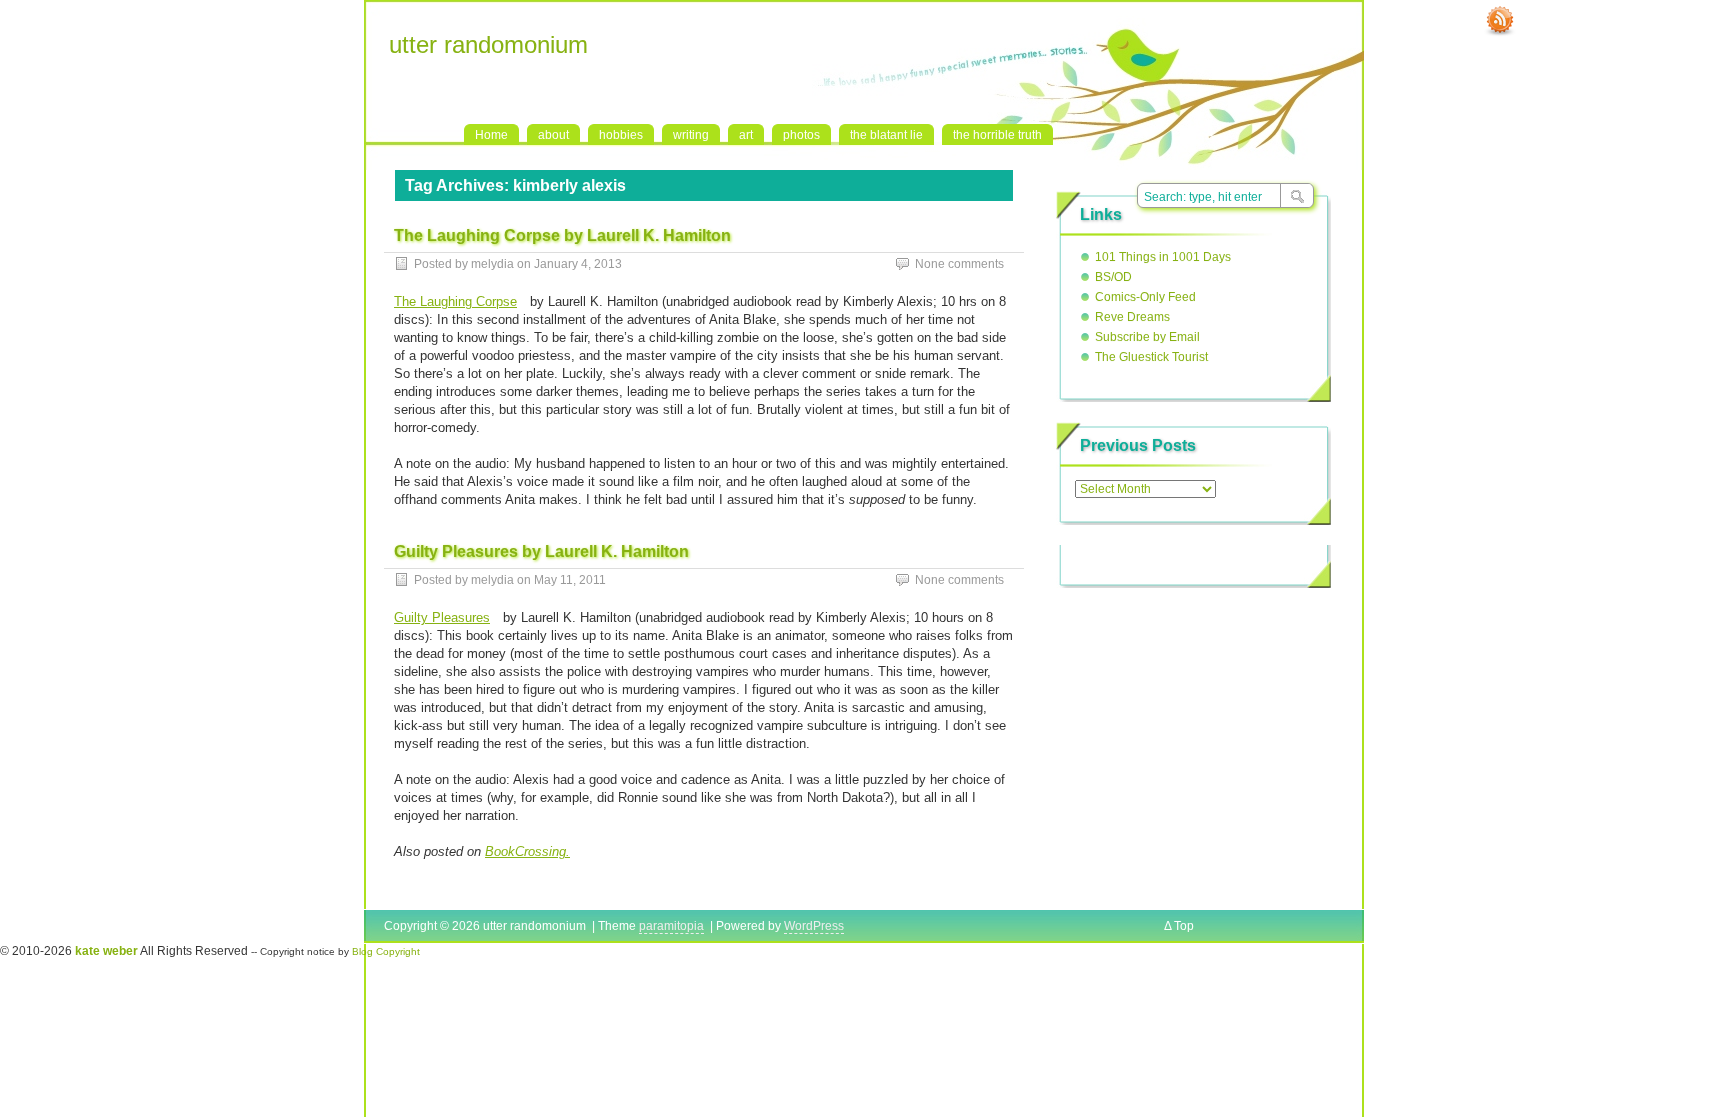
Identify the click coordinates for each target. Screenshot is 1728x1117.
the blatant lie (886, 135)
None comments (959, 264)
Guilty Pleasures (442, 617)
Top (1184, 926)
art (746, 135)
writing (691, 135)
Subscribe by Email (1147, 337)
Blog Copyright (386, 951)
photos (801, 135)
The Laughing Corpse (455, 301)
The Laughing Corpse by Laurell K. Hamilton (562, 235)
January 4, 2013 (578, 264)
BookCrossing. (527, 851)
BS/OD (1113, 277)
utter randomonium (488, 44)
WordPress (814, 926)
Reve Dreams (1132, 317)
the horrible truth (997, 135)
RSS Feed (1500, 21)
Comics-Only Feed (1145, 297)
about (553, 135)
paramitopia (671, 926)
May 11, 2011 (570, 580)
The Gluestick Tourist (1151, 357)
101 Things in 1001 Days (1163, 257)
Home (491, 135)
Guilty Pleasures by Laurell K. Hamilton (541, 551)
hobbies (621, 135)
